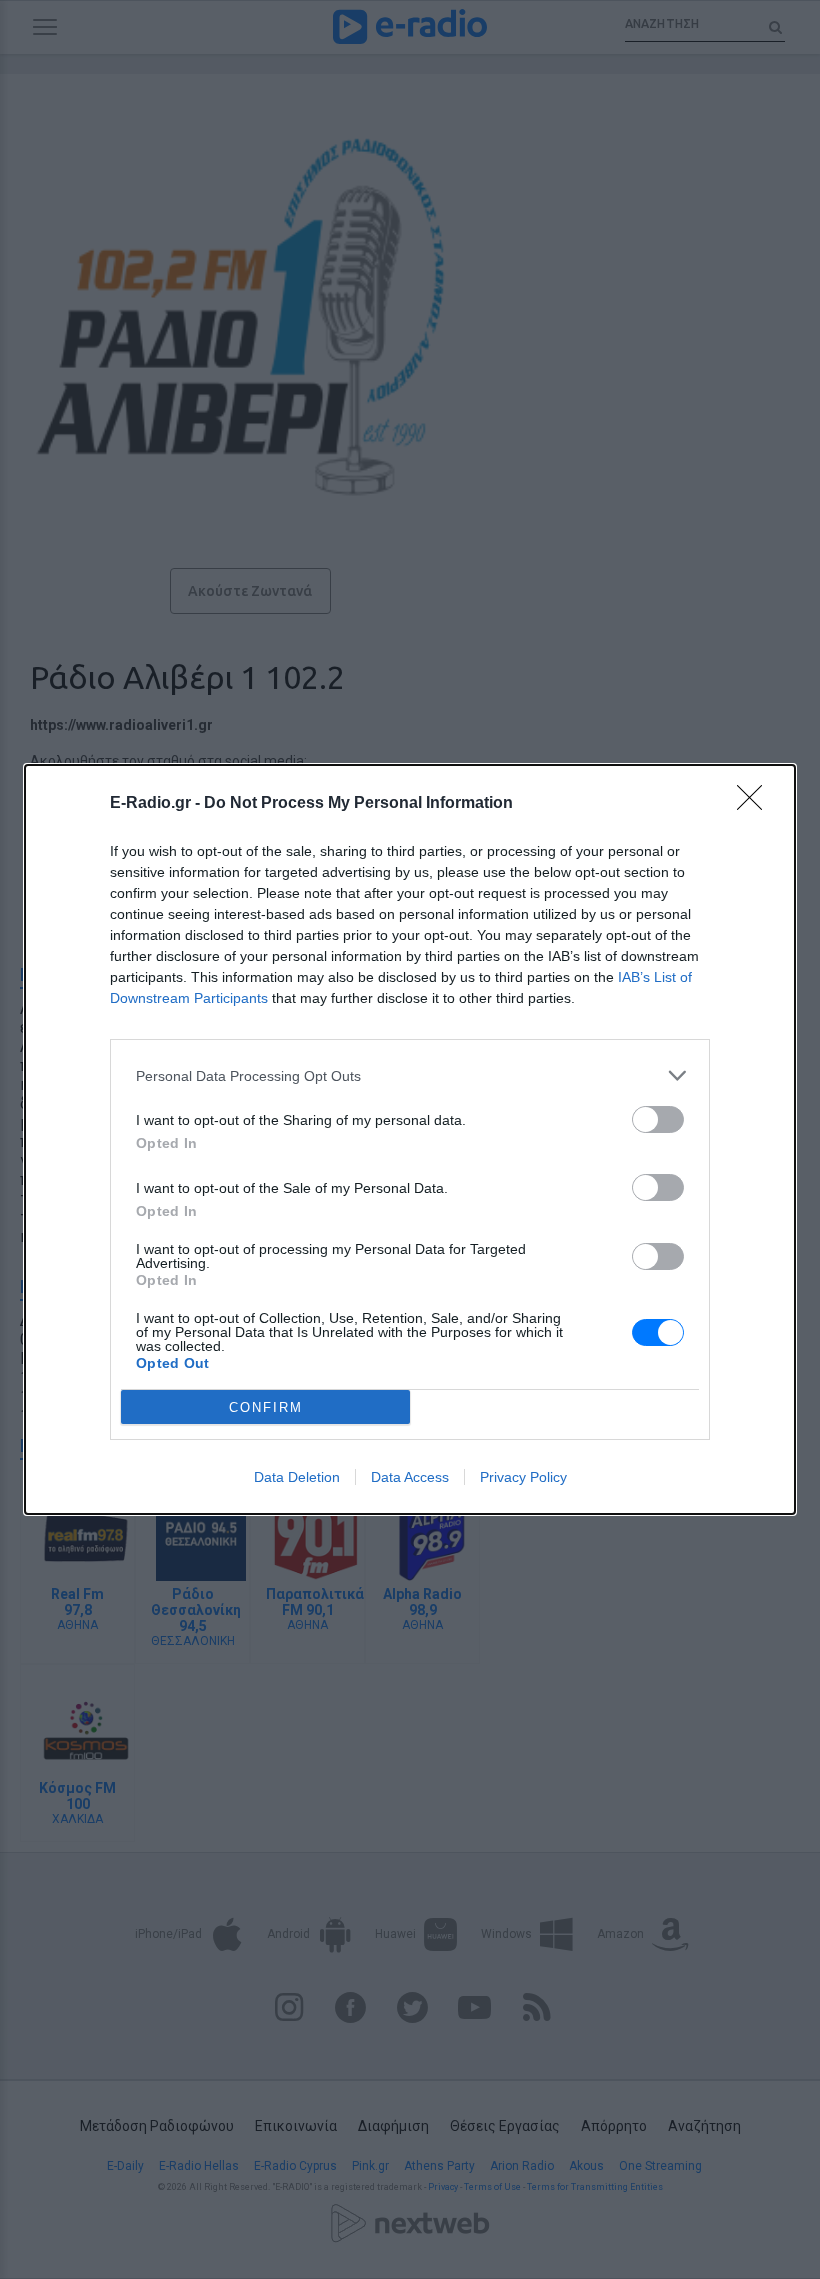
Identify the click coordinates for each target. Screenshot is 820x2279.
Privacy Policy (523, 1477)
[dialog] (410, 1139)
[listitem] (410, 1075)
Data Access (410, 1477)
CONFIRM (266, 1407)
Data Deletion (297, 1477)
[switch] (658, 1119)
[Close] (756, 804)
